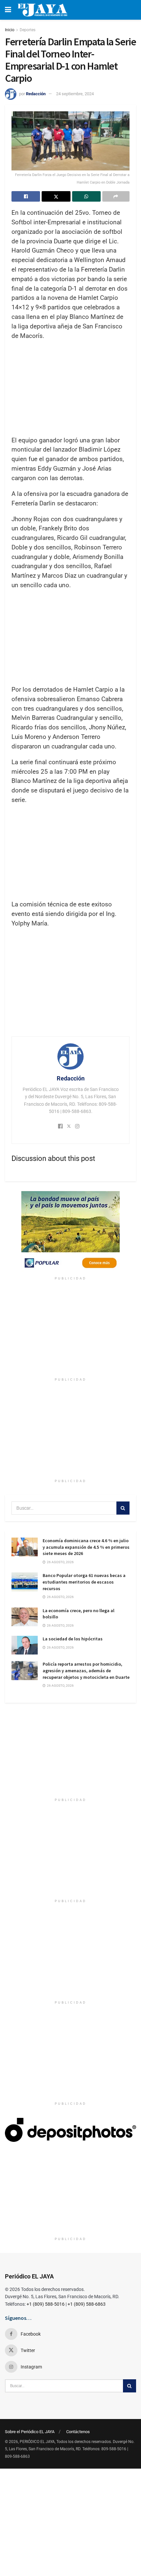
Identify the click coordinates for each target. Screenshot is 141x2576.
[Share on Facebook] (26, 196)
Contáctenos (78, 2432)
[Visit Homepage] (42, 10)
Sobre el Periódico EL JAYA (30, 2432)
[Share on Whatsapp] (86, 196)
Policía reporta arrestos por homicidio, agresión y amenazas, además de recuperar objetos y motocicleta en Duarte (86, 1670)
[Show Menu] (8, 10)
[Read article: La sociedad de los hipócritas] (25, 1645)
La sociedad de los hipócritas (73, 1639)
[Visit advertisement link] (70, 1232)
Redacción (36, 94)
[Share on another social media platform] (116, 196)
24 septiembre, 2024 (75, 94)
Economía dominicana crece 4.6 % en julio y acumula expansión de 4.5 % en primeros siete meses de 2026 (86, 1547)
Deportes (28, 30)
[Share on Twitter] (56, 196)
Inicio (10, 30)
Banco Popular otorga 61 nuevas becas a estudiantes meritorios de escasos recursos (84, 1582)
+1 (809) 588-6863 (87, 2304)
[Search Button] (123, 1508)
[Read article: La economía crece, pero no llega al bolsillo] (25, 1617)
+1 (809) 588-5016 (46, 2304)
